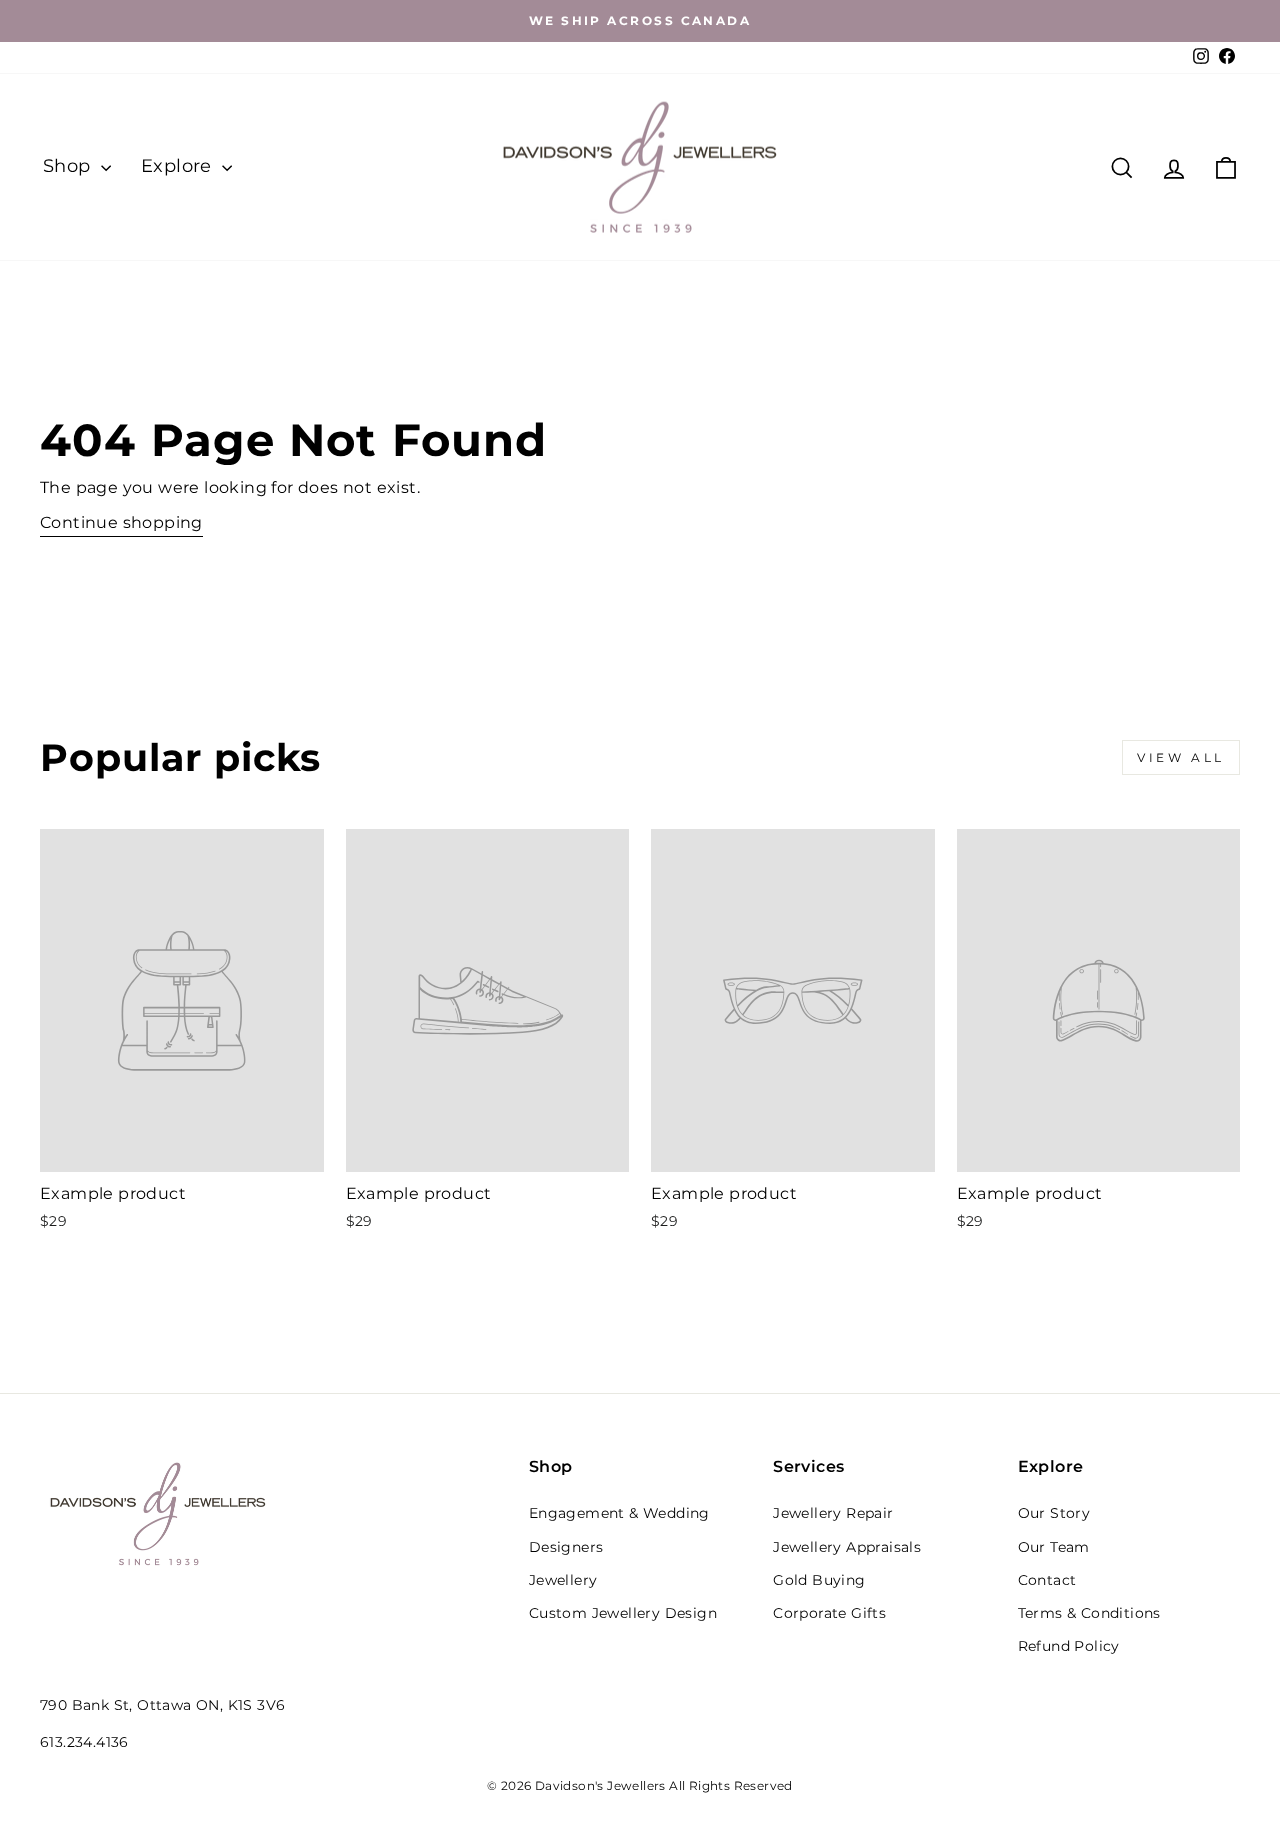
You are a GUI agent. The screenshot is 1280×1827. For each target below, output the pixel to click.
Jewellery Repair (833, 1513)
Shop (69, 166)
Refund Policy (1069, 1646)
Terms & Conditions (1089, 1613)
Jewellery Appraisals (847, 1547)
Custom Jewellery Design (623, 1613)
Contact (1047, 1580)
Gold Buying (819, 1580)
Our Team (1054, 1547)
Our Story (1054, 1513)
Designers (566, 1547)
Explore (179, 166)
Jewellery (563, 1580)
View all (1181, 757)
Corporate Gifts (829, 1613)
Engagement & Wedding (619, 1513)
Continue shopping (121, 522)
